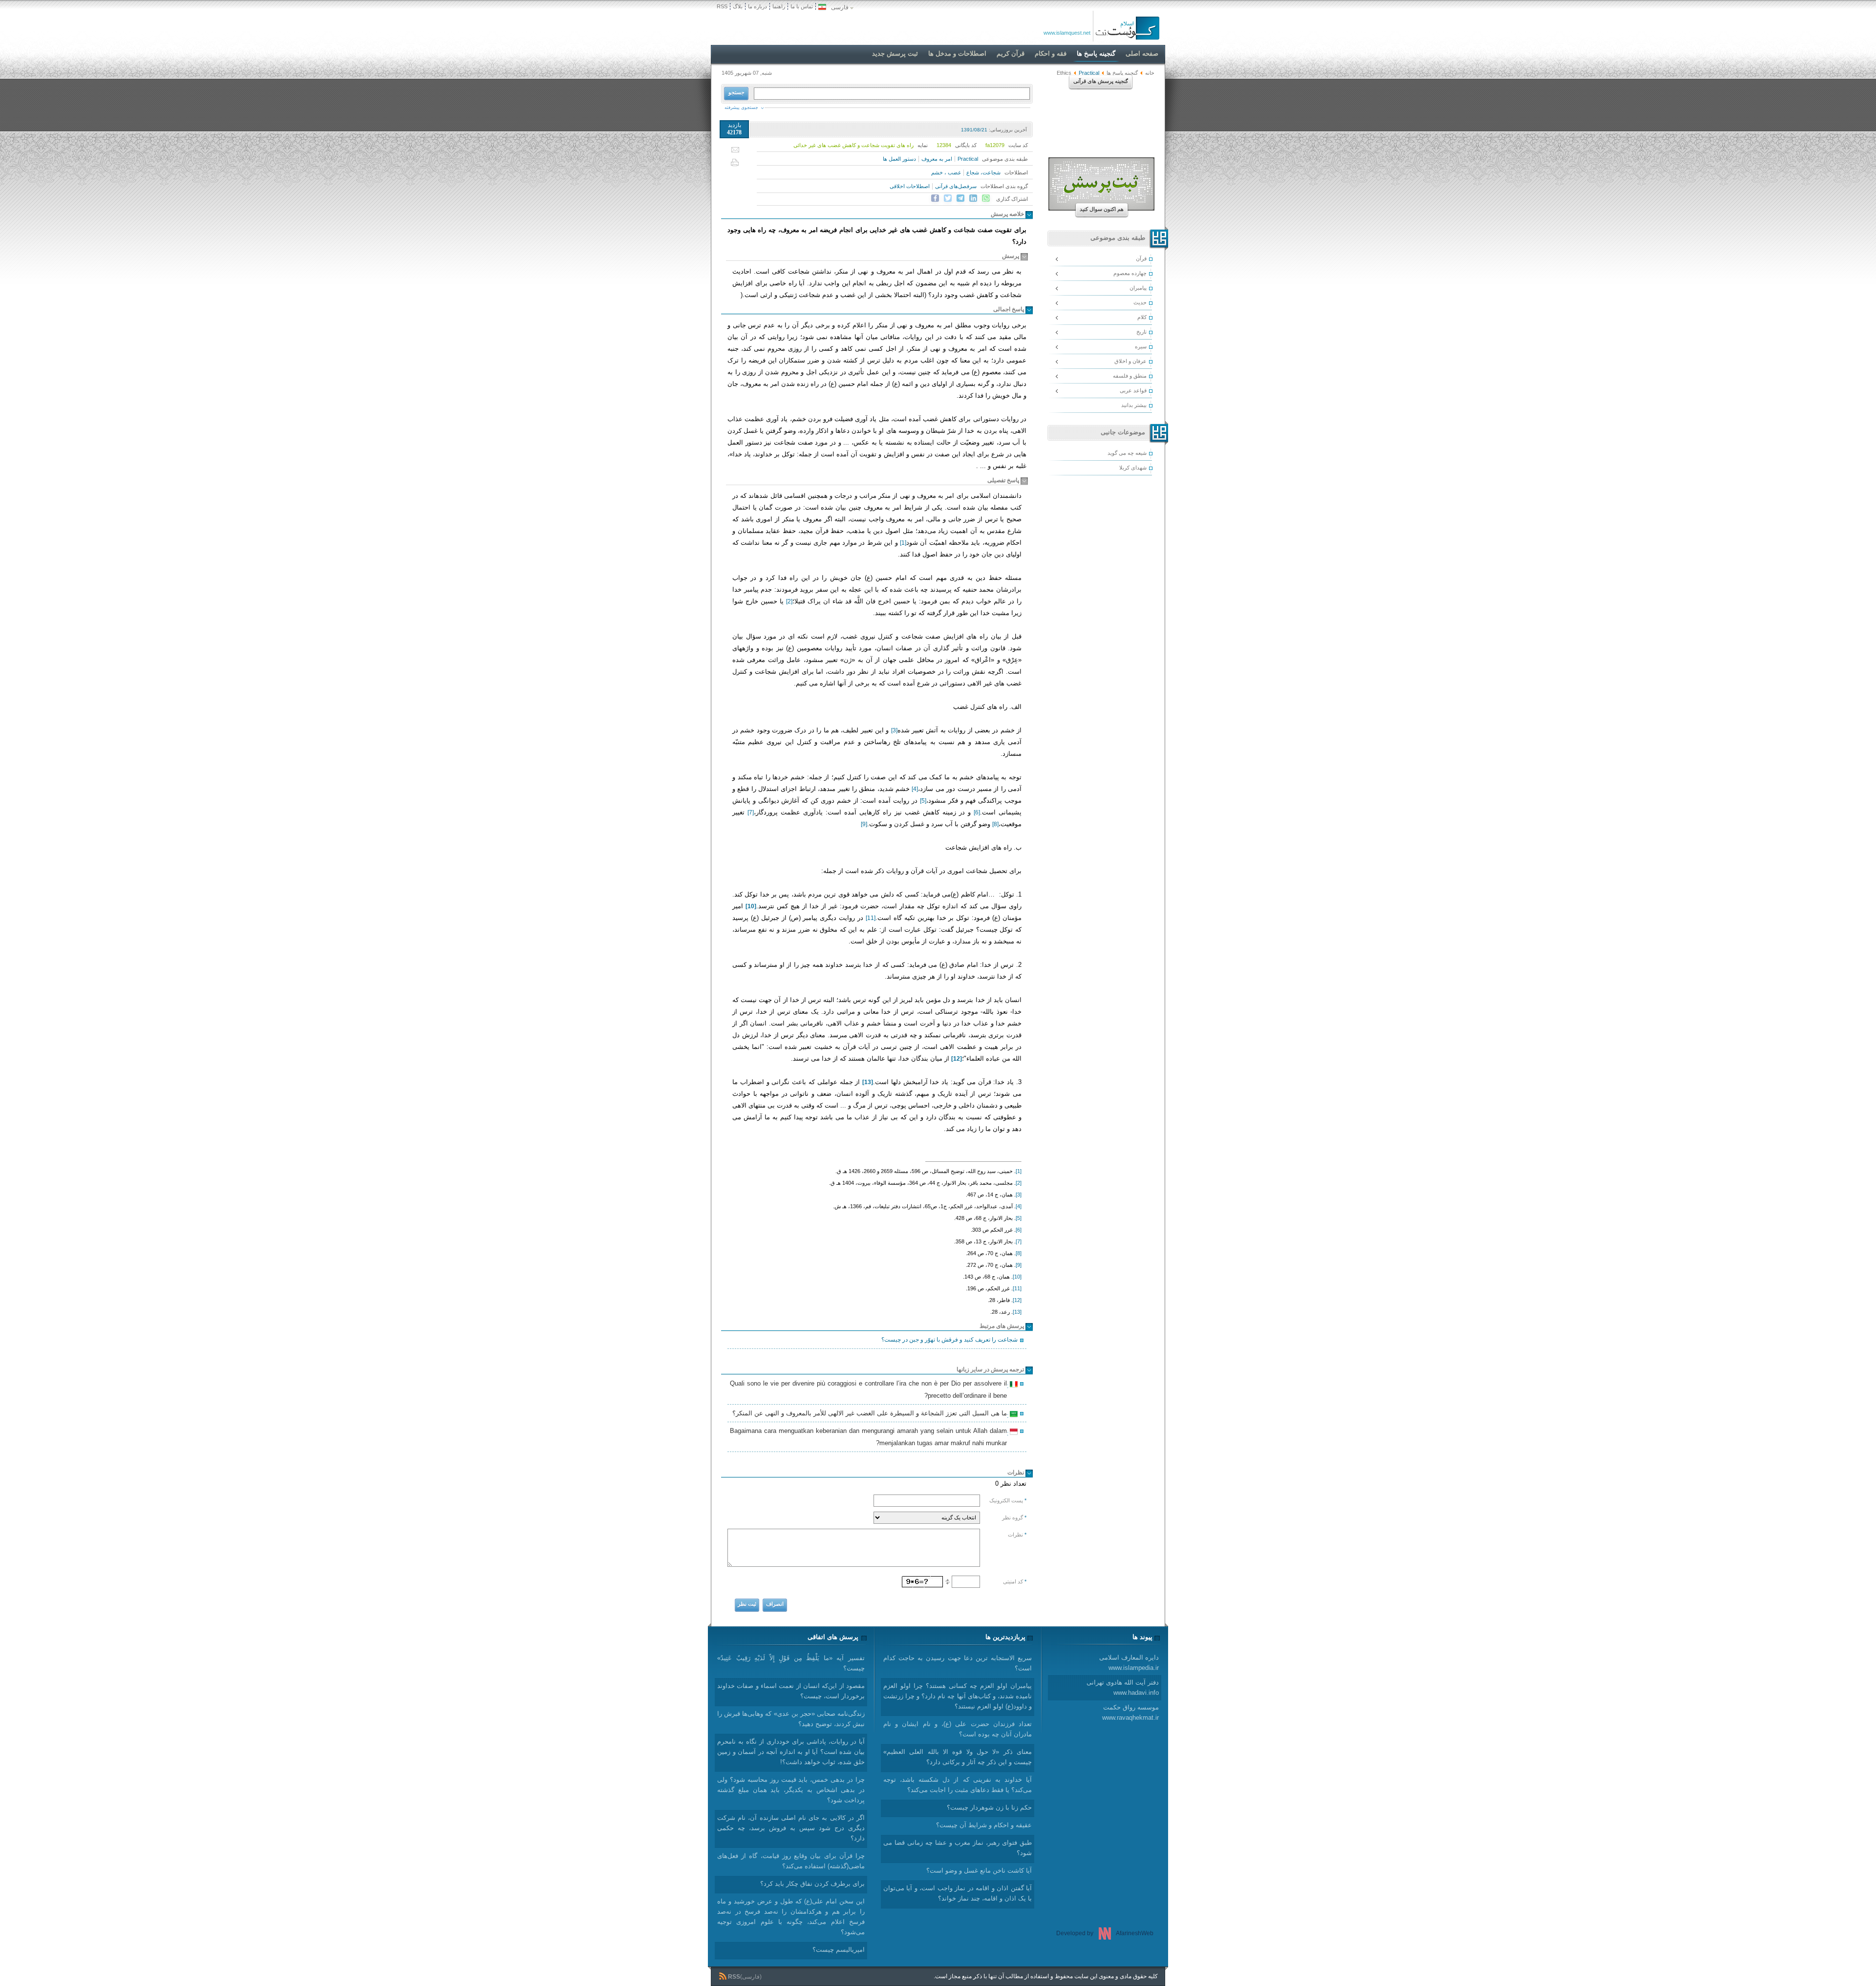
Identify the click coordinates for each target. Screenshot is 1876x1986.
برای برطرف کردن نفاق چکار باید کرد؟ (812, 1884)
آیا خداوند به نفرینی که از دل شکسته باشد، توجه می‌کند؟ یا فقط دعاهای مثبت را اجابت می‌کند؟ (958, 1785)
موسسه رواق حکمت (1130, 1712)
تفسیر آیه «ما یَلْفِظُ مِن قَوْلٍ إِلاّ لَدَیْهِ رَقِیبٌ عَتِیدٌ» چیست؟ (791, 1663)
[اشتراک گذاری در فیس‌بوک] (935, 198)
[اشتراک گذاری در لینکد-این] (973, 198)
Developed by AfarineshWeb (1105, 1933)
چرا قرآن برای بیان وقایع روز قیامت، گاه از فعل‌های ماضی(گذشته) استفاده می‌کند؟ (791, 1861)
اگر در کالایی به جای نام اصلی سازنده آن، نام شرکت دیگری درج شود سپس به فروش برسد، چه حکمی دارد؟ (791, 1828)
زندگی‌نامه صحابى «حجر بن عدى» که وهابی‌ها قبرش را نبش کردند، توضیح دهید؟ (791, 1719)
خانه (1150, 73)
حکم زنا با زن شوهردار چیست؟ (989, 1807)
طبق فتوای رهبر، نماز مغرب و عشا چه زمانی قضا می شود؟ (958, 1848)
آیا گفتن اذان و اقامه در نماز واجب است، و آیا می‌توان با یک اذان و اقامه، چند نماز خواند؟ (958, 1893)
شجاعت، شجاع (983, 172)
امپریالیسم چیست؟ (839, 1950)
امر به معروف (937, 159)
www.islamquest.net (1067, 33)
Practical (968, 159)
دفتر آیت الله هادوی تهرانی (1123, 1687)
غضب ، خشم (946, 172)
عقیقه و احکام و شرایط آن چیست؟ (984, 1825)
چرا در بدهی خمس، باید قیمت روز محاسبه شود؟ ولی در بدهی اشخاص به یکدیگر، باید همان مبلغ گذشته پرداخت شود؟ (791, 1790)
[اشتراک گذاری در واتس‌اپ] (986, 198)
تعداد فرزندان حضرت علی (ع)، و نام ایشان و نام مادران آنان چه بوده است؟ (958, 1729)
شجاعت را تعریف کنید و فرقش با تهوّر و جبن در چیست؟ (949, 1340)
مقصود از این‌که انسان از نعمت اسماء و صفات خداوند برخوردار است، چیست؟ (791, 1691)
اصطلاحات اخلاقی (910, 186)
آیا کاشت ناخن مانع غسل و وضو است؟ (979, 1870)
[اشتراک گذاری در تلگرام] (960, 198)
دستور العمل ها (899, 159)
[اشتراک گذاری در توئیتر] (948, 198)
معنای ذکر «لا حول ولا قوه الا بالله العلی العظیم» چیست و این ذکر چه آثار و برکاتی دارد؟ (958, 1757)
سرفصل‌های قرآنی (956, 186)
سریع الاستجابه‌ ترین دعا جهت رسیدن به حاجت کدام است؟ (958, 1663)
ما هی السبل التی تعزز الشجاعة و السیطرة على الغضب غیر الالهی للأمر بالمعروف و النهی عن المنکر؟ (871, 1414)
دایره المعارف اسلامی (1129, 1663)
